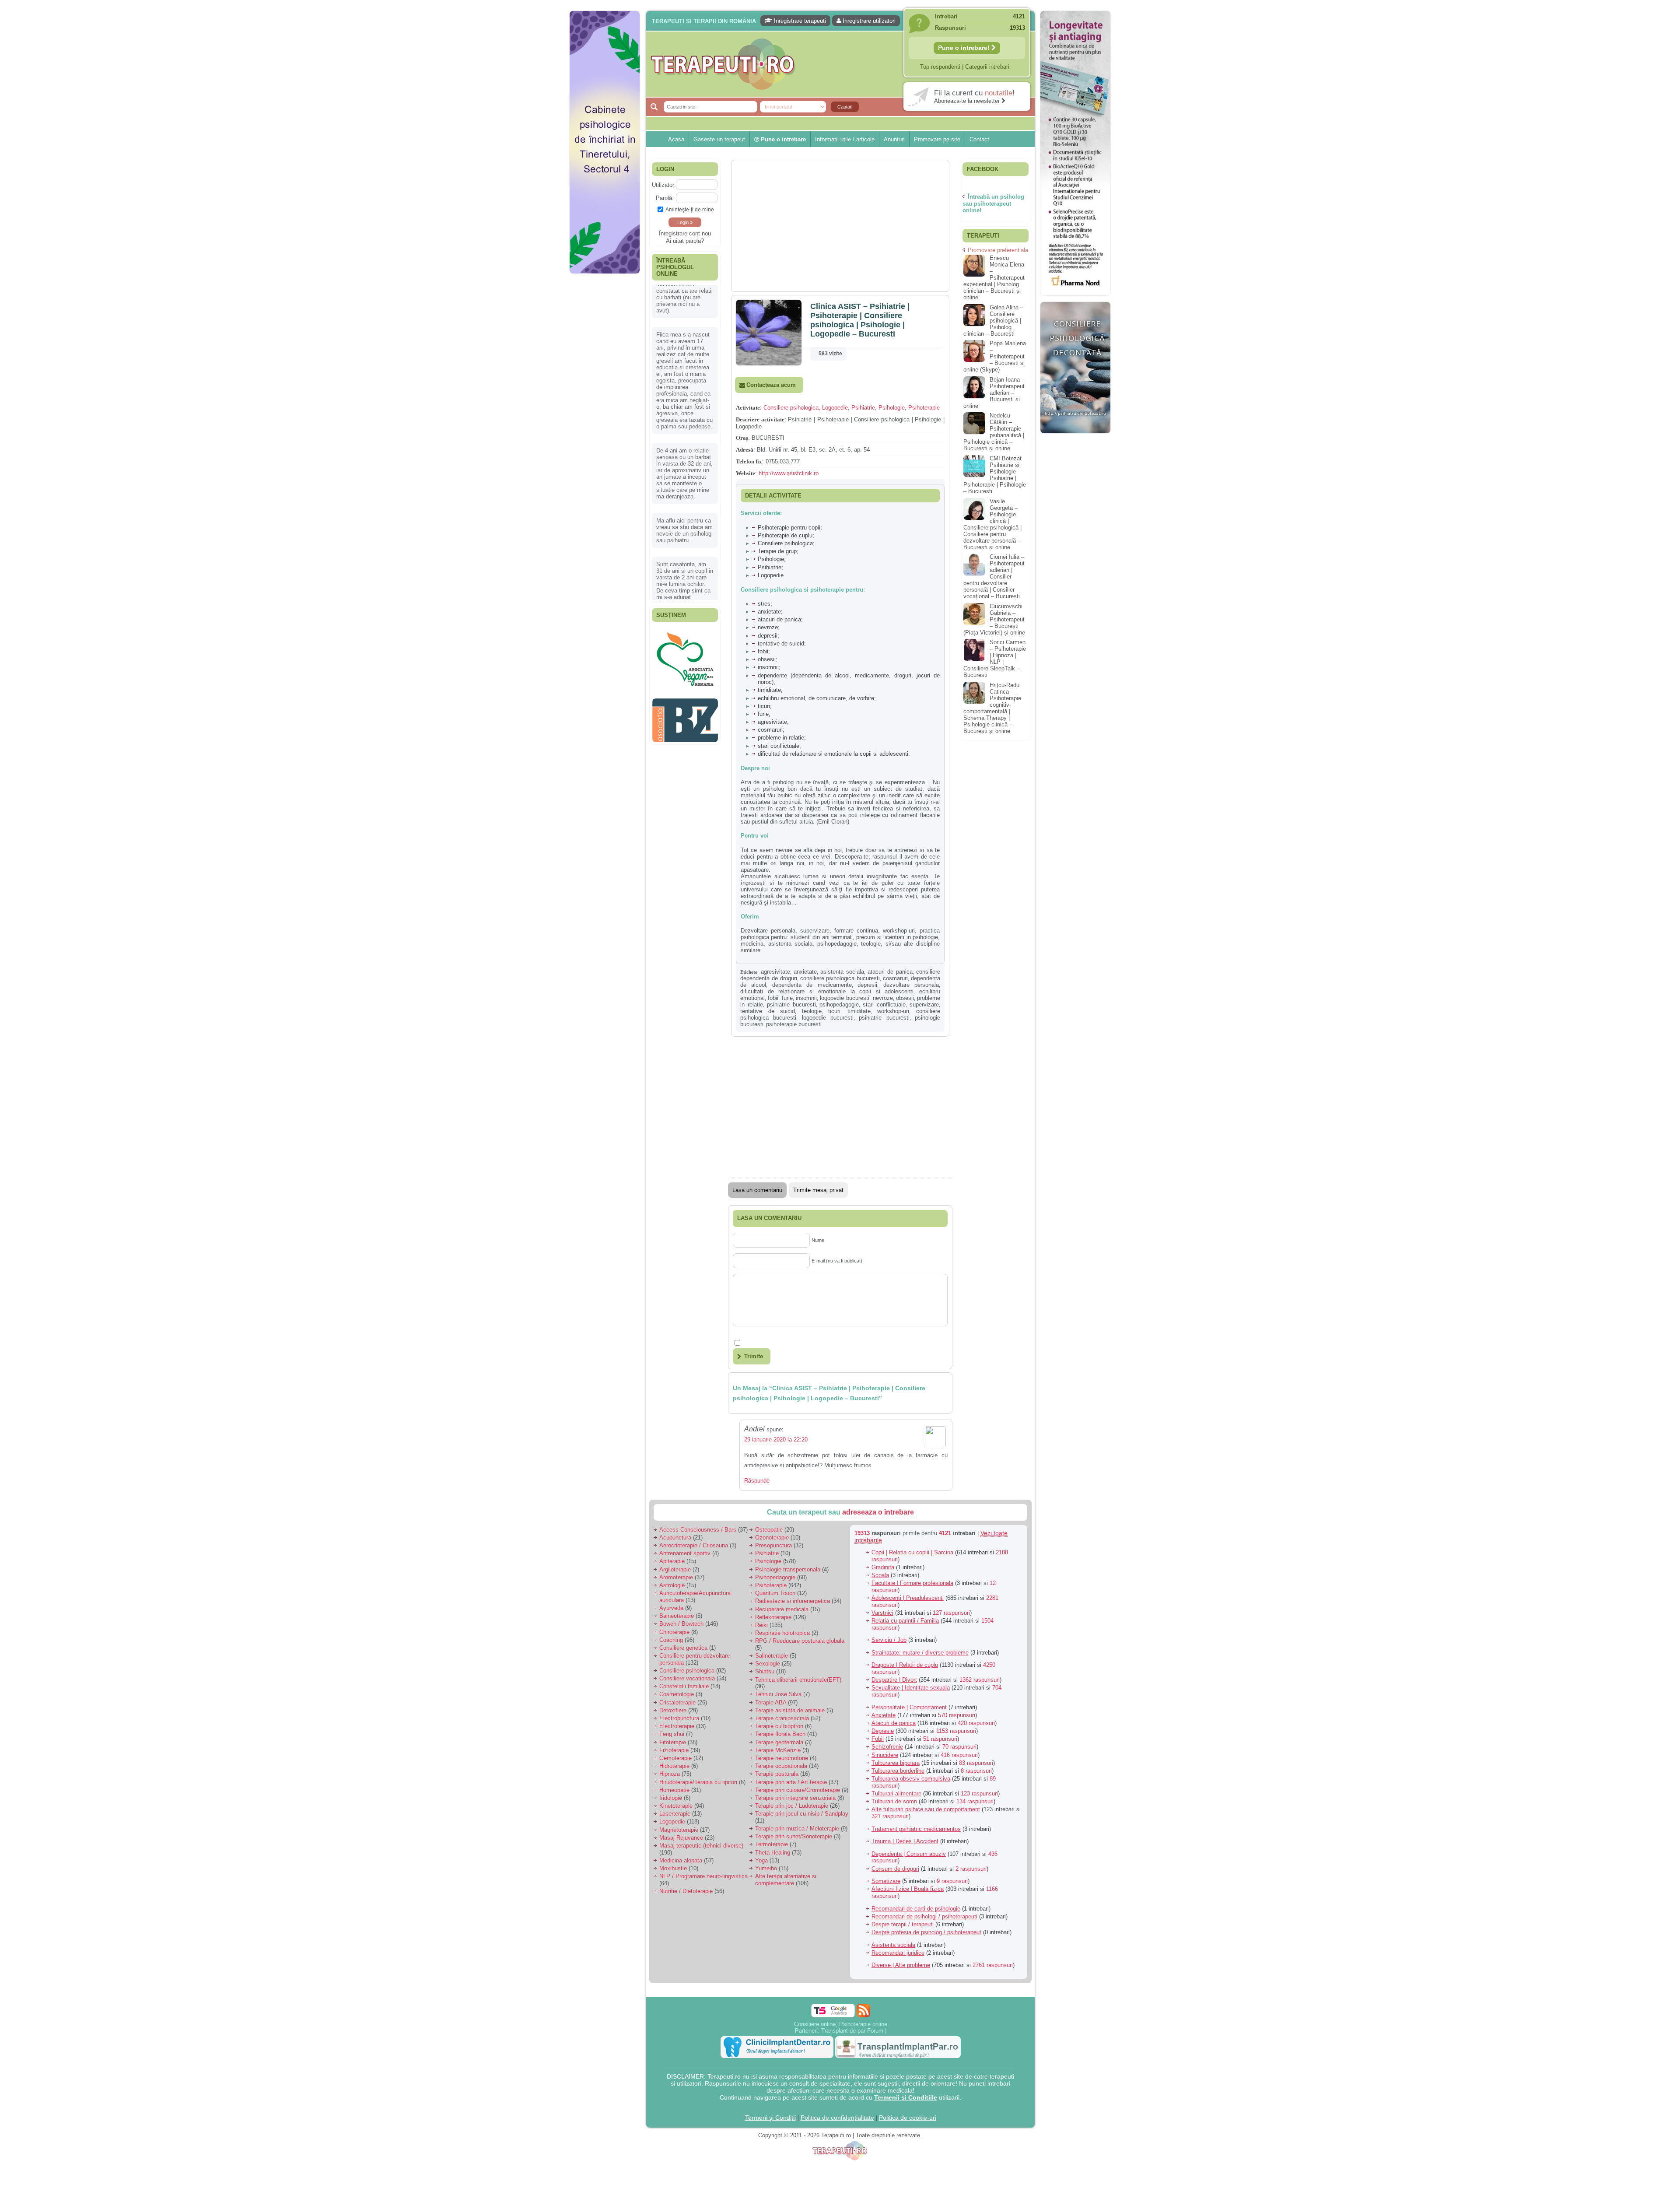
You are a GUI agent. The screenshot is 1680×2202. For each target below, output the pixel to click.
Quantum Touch (775, 1593)
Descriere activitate (760, 419)
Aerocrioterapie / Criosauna (694, 1545)
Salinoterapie (772, 1656)
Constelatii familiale (684, 1686)
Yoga (761, 1860)
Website (745, 473)
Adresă (745, 450)
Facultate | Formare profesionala (912, 1583)
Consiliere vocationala (687, 1678)
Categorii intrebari (987, 67)
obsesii (905, 998)
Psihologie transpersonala (788, 1569)
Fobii (878, 1739)
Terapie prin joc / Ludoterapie (792, 1806)
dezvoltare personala (911, 985)
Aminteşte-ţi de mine (690, 209)
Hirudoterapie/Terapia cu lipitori (698, 1782)
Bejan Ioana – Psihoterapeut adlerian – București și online (994, 393)
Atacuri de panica (894, 1723)
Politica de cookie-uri (908, 2118)
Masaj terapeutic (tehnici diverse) (701, 1846)
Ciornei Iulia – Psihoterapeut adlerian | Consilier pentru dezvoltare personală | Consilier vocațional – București (994, 577)
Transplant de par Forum (852, 2031)
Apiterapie (672, 1561)
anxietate (805, 972)
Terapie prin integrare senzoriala (795, 1798)
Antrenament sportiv (685, 1553)
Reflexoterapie (773, 1617)
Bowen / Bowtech (681, 1624)
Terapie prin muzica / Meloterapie (797, 1829)
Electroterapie (677, 1726)
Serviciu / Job (889, 1640)
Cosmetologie (677, 1694)
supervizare (924, 1005)
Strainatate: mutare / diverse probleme (920, 1653)
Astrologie (672, 1585)
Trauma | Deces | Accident (905, 1841)
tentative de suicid (768, 1011)
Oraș (742, 438)
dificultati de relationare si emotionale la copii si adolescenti (827, 991)
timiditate (859, 1011)
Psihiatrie (863, 408)
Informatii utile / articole (845, 139)
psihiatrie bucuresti (791, 1005)
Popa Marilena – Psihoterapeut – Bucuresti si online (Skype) (995, 356)
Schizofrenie (887, 1747)
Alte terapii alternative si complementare (786, 1880)
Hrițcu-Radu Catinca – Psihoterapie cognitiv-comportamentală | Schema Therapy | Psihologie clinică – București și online (992, 708)
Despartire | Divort (894, 1680)
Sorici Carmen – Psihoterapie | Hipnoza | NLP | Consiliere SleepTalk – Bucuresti (995, 659)
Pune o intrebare (782, 139)
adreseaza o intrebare (878, 1512)
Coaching (671, 1640)
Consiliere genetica (683, 1648)
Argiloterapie (675, 1569)
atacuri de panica (890, 972)
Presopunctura (773, 1545)
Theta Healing (773, 1853)
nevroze (883, 998)
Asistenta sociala (893, 1945)
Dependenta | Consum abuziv (909, 1854)
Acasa (676, 139)
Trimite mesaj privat (818, 1190)
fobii (773, 998)
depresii (867, 985)
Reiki (761, 1625)
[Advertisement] (605, 411)
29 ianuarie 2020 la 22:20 (776, 1439)
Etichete (749, 972)
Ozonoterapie (772, 1538)
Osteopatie (769, 1530)
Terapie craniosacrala (782, 1718)
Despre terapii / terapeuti (903, 1924)
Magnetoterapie (679, 1830)
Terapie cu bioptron (779, 1726)
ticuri (834, 1011)
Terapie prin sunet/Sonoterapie (794, 1836)
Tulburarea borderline (898, 1771)
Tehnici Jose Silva (778, 1694)
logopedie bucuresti (845, 998)
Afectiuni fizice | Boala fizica (908, 1889)
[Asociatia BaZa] (685, 642)
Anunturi (894, 139)
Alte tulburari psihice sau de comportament (926, 1809)
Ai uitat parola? (685, 241)
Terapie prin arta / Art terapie (791, 1782)
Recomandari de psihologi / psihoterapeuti (924, 1916)
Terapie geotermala (779, 1742)
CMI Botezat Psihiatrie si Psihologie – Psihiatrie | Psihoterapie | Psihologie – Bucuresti (995, 475)
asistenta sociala (842, 972)
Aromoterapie (676, 1577)
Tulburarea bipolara (896, 1763)
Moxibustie (673, 1868)
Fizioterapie (674, 1750)
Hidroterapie (674, 1766)
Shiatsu (765, 1671)
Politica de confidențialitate (837, 2118)
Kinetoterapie (676, 1806)
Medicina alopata (681, 1860)
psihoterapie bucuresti (794, 1024)
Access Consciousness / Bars (698, 1530)
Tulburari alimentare (896, 1794)
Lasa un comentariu (757, 1190)
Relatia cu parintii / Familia (905, 1621)
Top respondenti (940, 67)
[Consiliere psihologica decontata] (1075, 438)
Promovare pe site (937, 139)
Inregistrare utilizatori (868, 21)
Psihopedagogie (775, 1577)
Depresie (883, 1731)
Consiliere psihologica (791, 408)
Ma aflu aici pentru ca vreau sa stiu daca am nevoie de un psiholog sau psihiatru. (684, 488)
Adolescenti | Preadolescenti (908, 1598)
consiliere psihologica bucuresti (840, 978)
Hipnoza (670, 1774)
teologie (812, 1011)
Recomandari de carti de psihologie (916, 1909)
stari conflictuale (884, 1005)
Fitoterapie (673, 1742)
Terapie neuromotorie (782, 1758)
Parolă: (665, 198)
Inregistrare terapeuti (799, 21)
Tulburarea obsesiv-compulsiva (911, 1779)
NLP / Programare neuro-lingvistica (703, 1876)
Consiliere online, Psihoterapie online (841, 2024)
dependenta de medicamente (812, 985)
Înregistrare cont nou (685, 233)
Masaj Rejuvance (681, 1838)
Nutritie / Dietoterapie (686, 1891)
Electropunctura (679, 1718)
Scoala (880, 1575)
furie (787, 998)
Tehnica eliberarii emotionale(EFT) (798, 1680)
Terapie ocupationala (781, 1766)
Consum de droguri (895, 1869)
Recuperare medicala (782, 1609)
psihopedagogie (839, 1005)
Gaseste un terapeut (719, 139)
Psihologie (892, 408)
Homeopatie (674, 1790)
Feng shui (672, 1734)
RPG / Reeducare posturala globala (800, 1641)
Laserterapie (675, 1814)
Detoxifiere (673, 1710)
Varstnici (882, 1613)
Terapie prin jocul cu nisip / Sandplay (802, 1814)
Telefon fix (749, 461)
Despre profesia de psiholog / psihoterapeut (926, 1932)
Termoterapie (772, 1844)
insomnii (806, 998)
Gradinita (883, 1567)
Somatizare (886, 1881)
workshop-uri (893, 1011)
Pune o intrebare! (965, 48)
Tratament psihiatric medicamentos (916, 1829)
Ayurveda (671, 1608)
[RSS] (863, 2011)
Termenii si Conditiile (906, 2097)
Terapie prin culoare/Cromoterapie (798, 1790)
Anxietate (884, 1715)
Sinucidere (885, 1755)
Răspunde (757, 1481)
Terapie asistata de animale (790, 1710)
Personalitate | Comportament (909, 1707)
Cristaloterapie (677, 1702)
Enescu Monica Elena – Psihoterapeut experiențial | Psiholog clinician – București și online (994, 278)
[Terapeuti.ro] (843, 64)
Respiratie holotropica (782, 1633)
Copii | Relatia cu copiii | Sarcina (912, 1552)
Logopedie (835, 408)
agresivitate (775, 972)
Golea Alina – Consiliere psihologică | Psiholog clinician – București (993, 321)
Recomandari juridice (898, 1953)
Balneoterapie (677, 1616)
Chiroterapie (674, 1632)
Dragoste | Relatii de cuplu (905, 1665)
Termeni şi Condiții (770, 2118)
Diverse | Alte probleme (901, 1965)
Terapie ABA (771, 1702)
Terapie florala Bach (780, 1734)
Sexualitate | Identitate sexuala (911, 1688)
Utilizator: (664, 185)
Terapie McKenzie (778, 1750)
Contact (979, 139)
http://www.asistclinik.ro (789, 473)
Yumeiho (766, 1868)
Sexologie (768, 1664)
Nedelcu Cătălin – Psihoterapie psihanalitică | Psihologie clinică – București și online (994, 432)
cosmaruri (895, 978)
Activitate (748, 408)
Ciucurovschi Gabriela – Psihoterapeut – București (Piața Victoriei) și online (994, 619)
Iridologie (671, 1798)
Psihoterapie (924, 408)
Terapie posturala (777, 1774)
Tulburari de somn (894, 1801)
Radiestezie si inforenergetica (793, 1601)
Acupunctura (675, 1538)
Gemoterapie (675, 1758)
